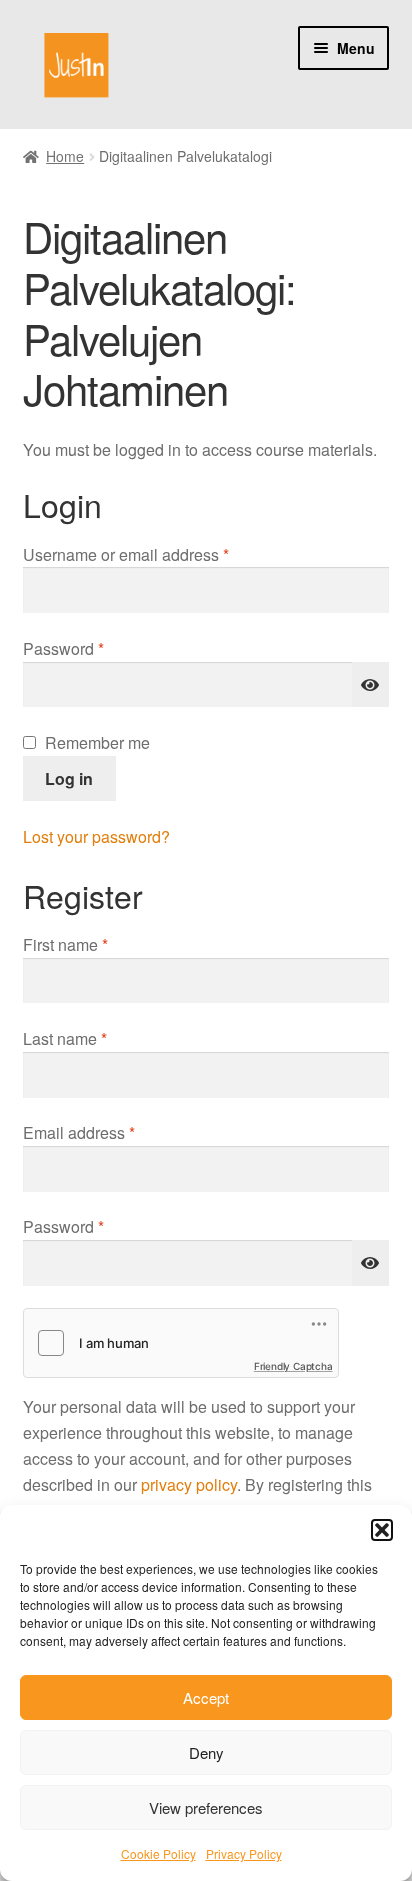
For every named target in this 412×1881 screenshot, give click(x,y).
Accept (206, 1697)
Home (65, 156)
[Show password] (371, 685)
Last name (65, 1038)
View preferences (206, 1807)
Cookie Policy (158, 1853)
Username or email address (158, 554)
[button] (382, 1530)
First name (65, 944)
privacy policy (189, 1484)
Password (96, 648)
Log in (69, 778)
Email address (111, 1132)
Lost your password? (96, 836)
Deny (206, 1752)
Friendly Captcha (293, 1366)
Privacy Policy (244, 1853)
